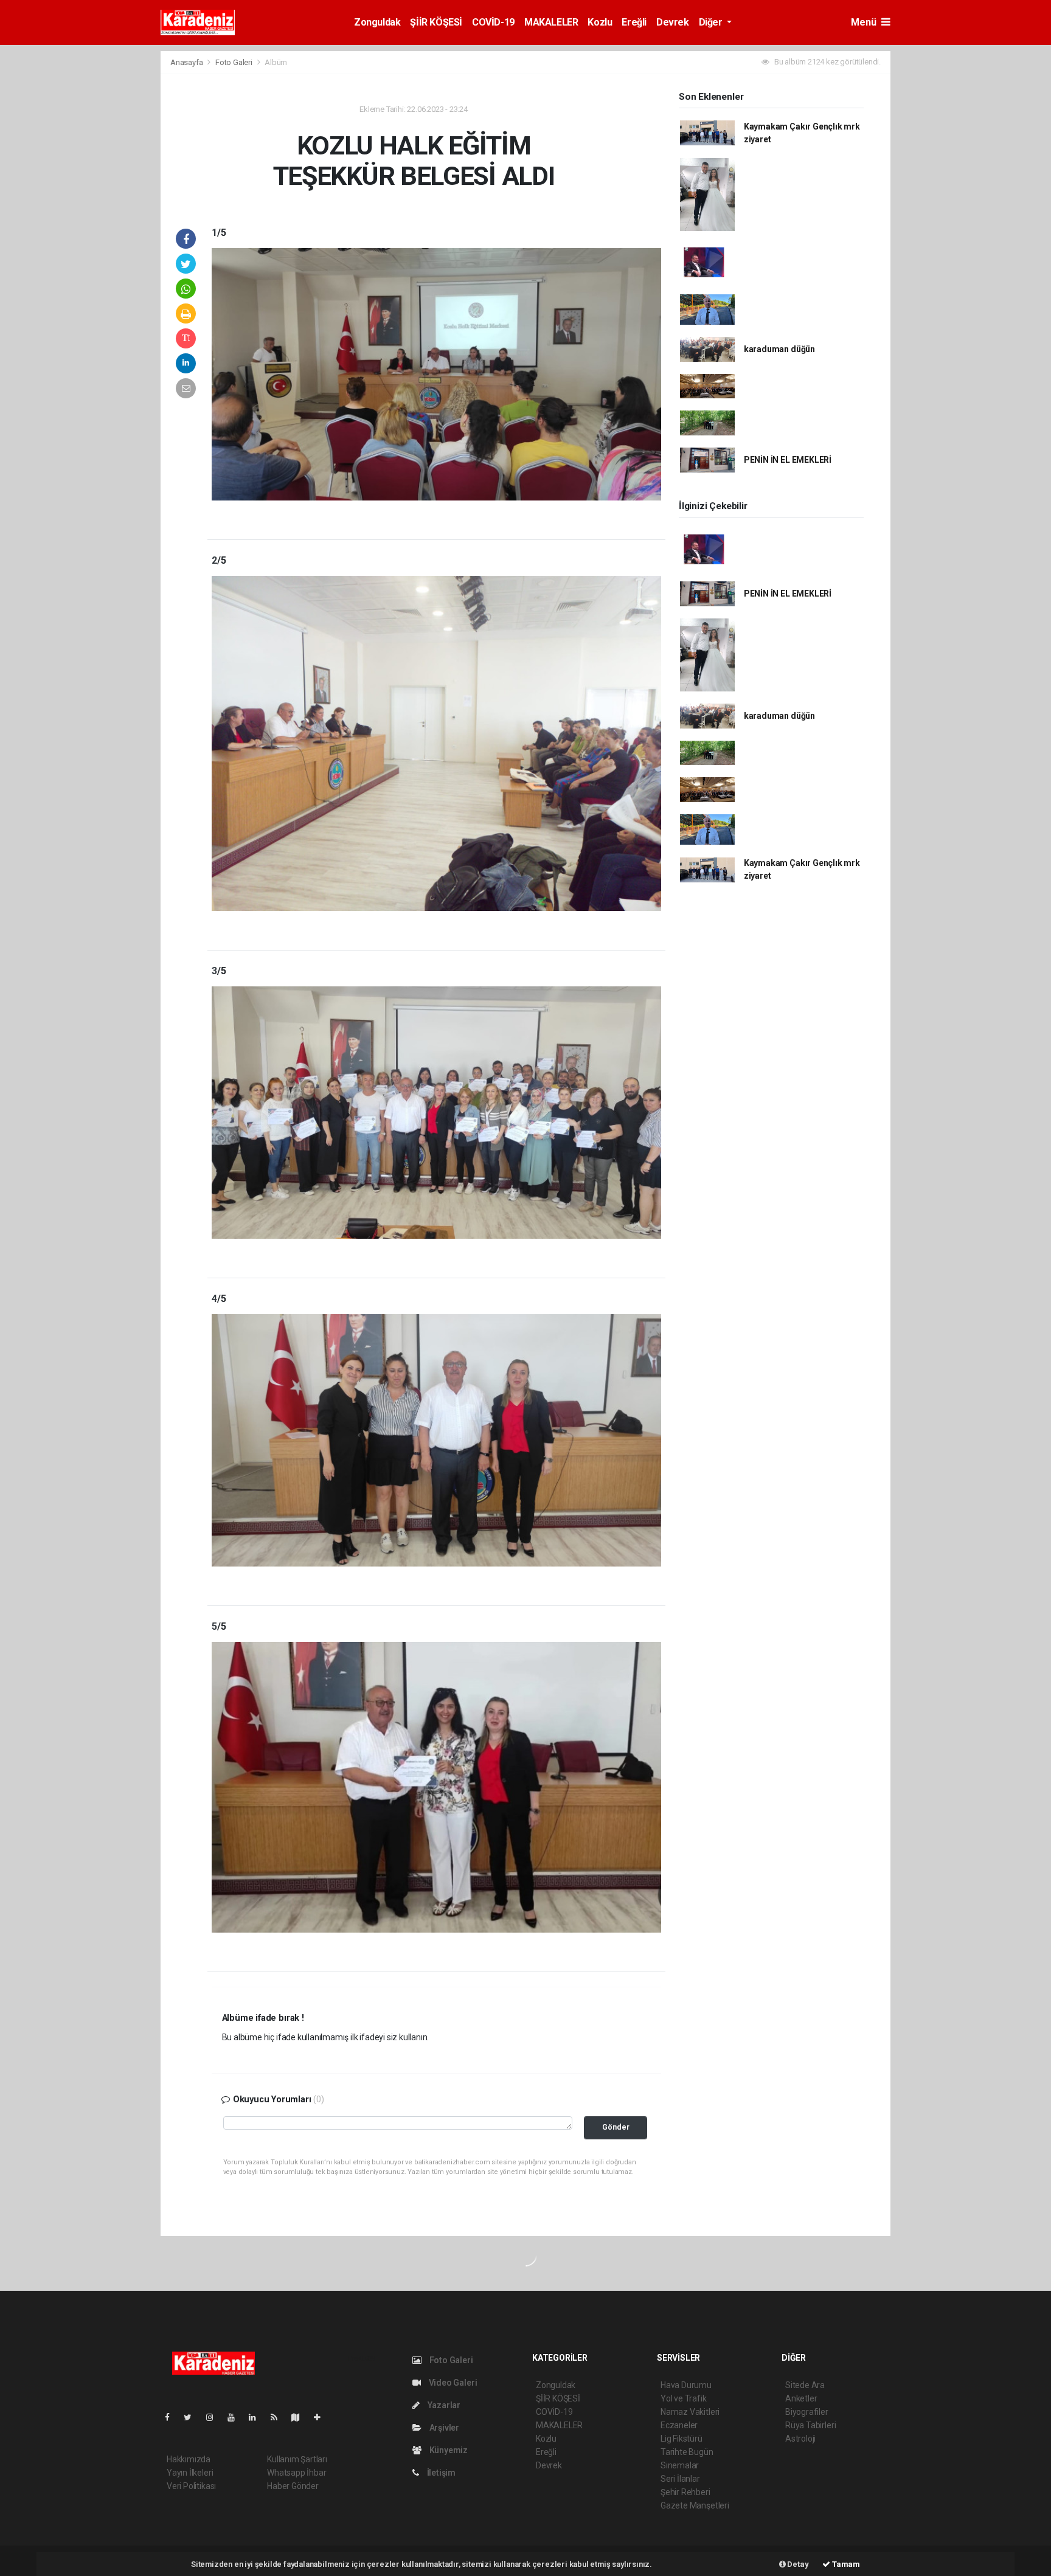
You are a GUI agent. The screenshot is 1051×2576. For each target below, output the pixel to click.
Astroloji (800, 2439)
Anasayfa (187, 62)
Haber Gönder (293, 2486)
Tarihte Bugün (687, 2452)
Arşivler (443, 2428)
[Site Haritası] (300, 2417)
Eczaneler (679, 2425)
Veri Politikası (191, 2486)
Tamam (845, 2564)
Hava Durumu (686, 2385)
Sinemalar (680, 2465)
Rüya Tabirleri (810, 2425)
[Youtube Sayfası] (236, 2417)
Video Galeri (452, 2383)
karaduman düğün (779, 349)
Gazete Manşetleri (695, 2505)
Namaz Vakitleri (690, 2412)
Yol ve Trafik (684, 2398)
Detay (797, 2564)
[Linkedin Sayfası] (257, 2417)
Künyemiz (448, 2450)
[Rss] (279, 2417)
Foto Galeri (235, 62)
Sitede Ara (805, 2385)
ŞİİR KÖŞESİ (436, 22)
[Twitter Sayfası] (193, 2417)
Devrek (673, 22)
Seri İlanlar (680, 2479)
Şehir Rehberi (685, 2492)
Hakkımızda (189, 2459)
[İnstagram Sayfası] (215, 2417)
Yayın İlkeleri (190, 2473)
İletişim (440, 2473)
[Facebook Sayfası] (172, 2417)
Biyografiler (807, 2412)
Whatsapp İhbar (297, 2473)
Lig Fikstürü (682, 2439)
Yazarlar (443, 2405)
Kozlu (600, 22)
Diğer (712, 22)
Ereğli (634, 22)
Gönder (616, 2127)
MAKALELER (551, 22)
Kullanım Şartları (297, 2459)
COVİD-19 (493, 22)
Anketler (801, 2398)
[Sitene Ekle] (322, 2417)
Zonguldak (377, 22)
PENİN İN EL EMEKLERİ (788, 460)
